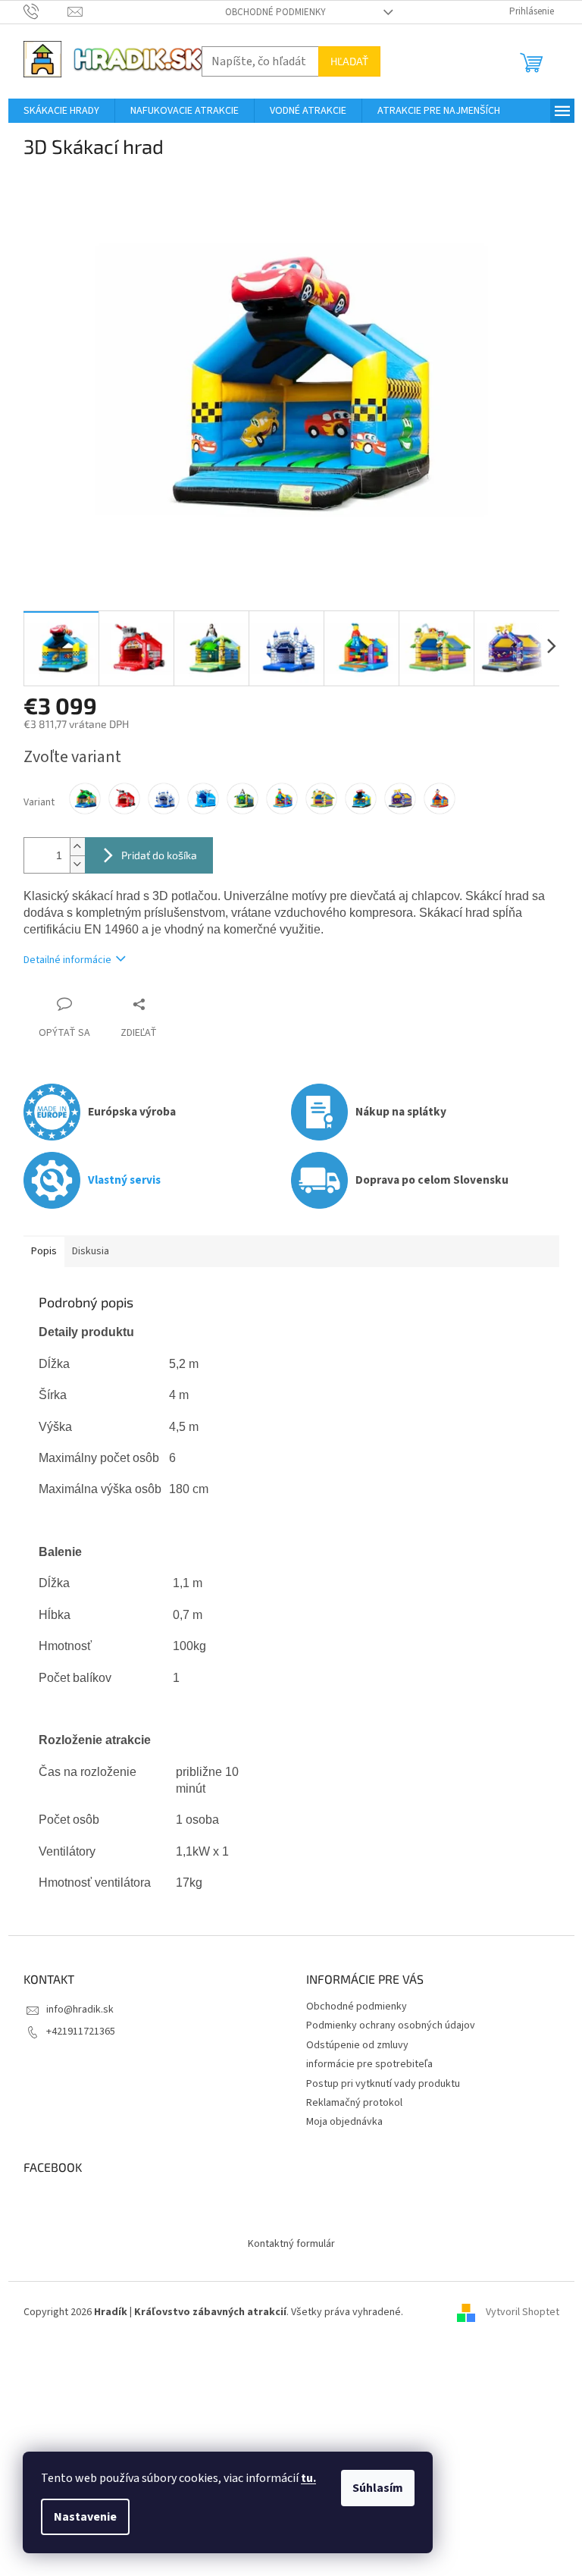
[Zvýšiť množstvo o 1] (77, 847)
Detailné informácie (67, 960)
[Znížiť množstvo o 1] (77, 864)
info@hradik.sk (80, 2010)
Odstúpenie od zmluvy (357, 2045)
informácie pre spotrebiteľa (369, 2064)
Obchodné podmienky (275, 12)
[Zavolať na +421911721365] (46, 11)
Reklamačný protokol (354, 2103)
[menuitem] (61, 111)
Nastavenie (85, 2517)
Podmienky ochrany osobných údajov (391, 2025)
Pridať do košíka (159, 855)
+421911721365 (81, 2032)
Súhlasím (378, 2488)
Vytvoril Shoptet (523, 2312)
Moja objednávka (344, 2122)
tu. (308, 2478)
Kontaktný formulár (291, 2244)
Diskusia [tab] (91, 1251)
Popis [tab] (44, 1251)
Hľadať (349, 61)
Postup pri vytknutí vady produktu (383, 2084)
